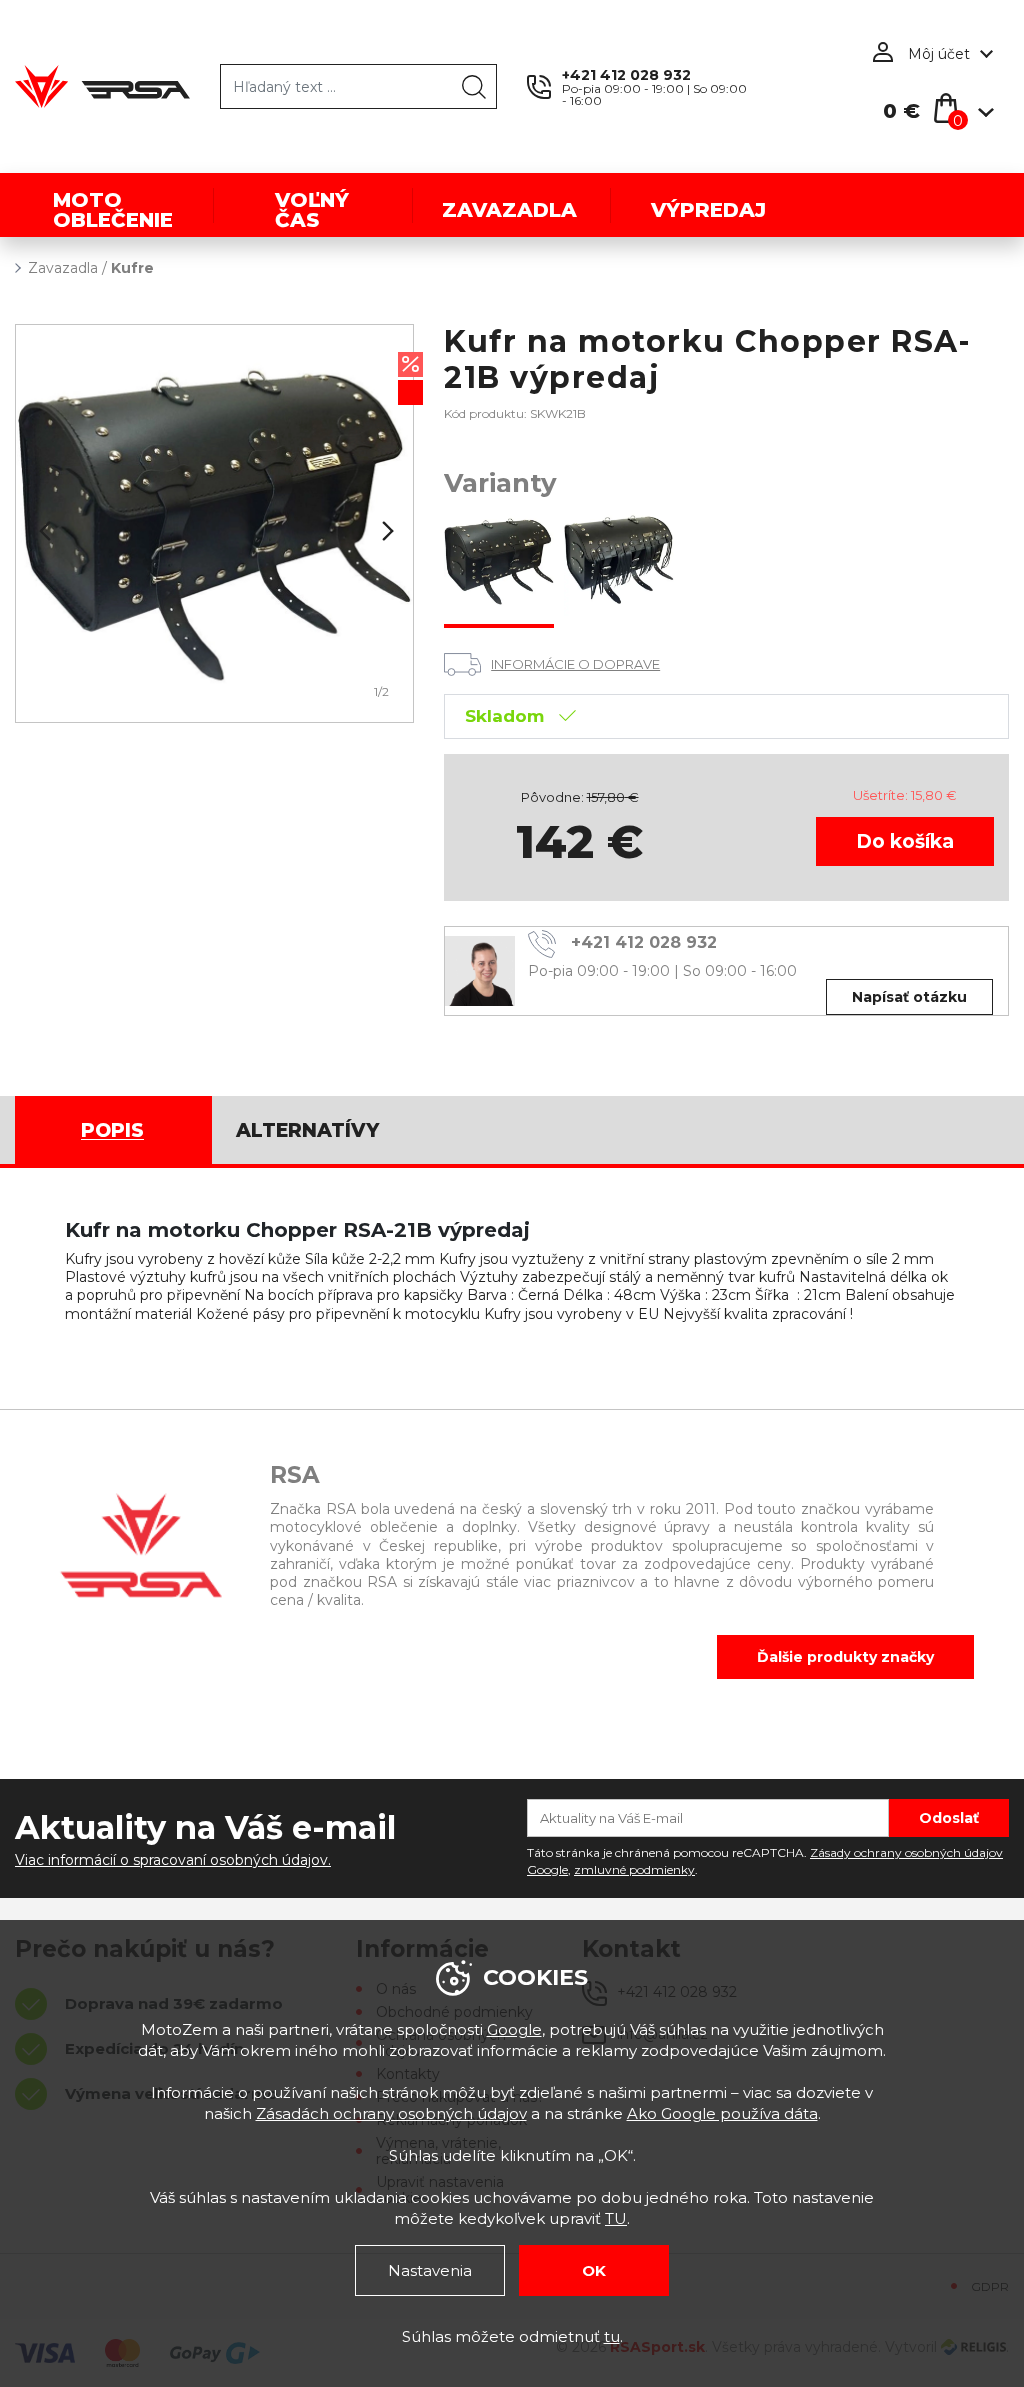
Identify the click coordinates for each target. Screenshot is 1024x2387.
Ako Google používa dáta (722, 2113)
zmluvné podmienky (634, 1869)
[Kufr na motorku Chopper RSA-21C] (619, 563)
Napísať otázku (909, 997)
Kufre (132, 268)
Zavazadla (63, 268)
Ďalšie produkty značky (845, 1657)
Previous (43, 531)
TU (616, 2218)
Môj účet (939, 54)
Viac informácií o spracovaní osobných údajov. (173, 1860)
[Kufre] (214, 523)
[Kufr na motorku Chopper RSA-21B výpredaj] (499, 563)
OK (594, 2270)
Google (514, 2029)
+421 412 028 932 (626, 75)
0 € (901, 111)
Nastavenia (430, 2270)
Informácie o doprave (575, 664)
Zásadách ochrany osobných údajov (391, 2113)
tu (612, 2336)
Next (386, 531)
